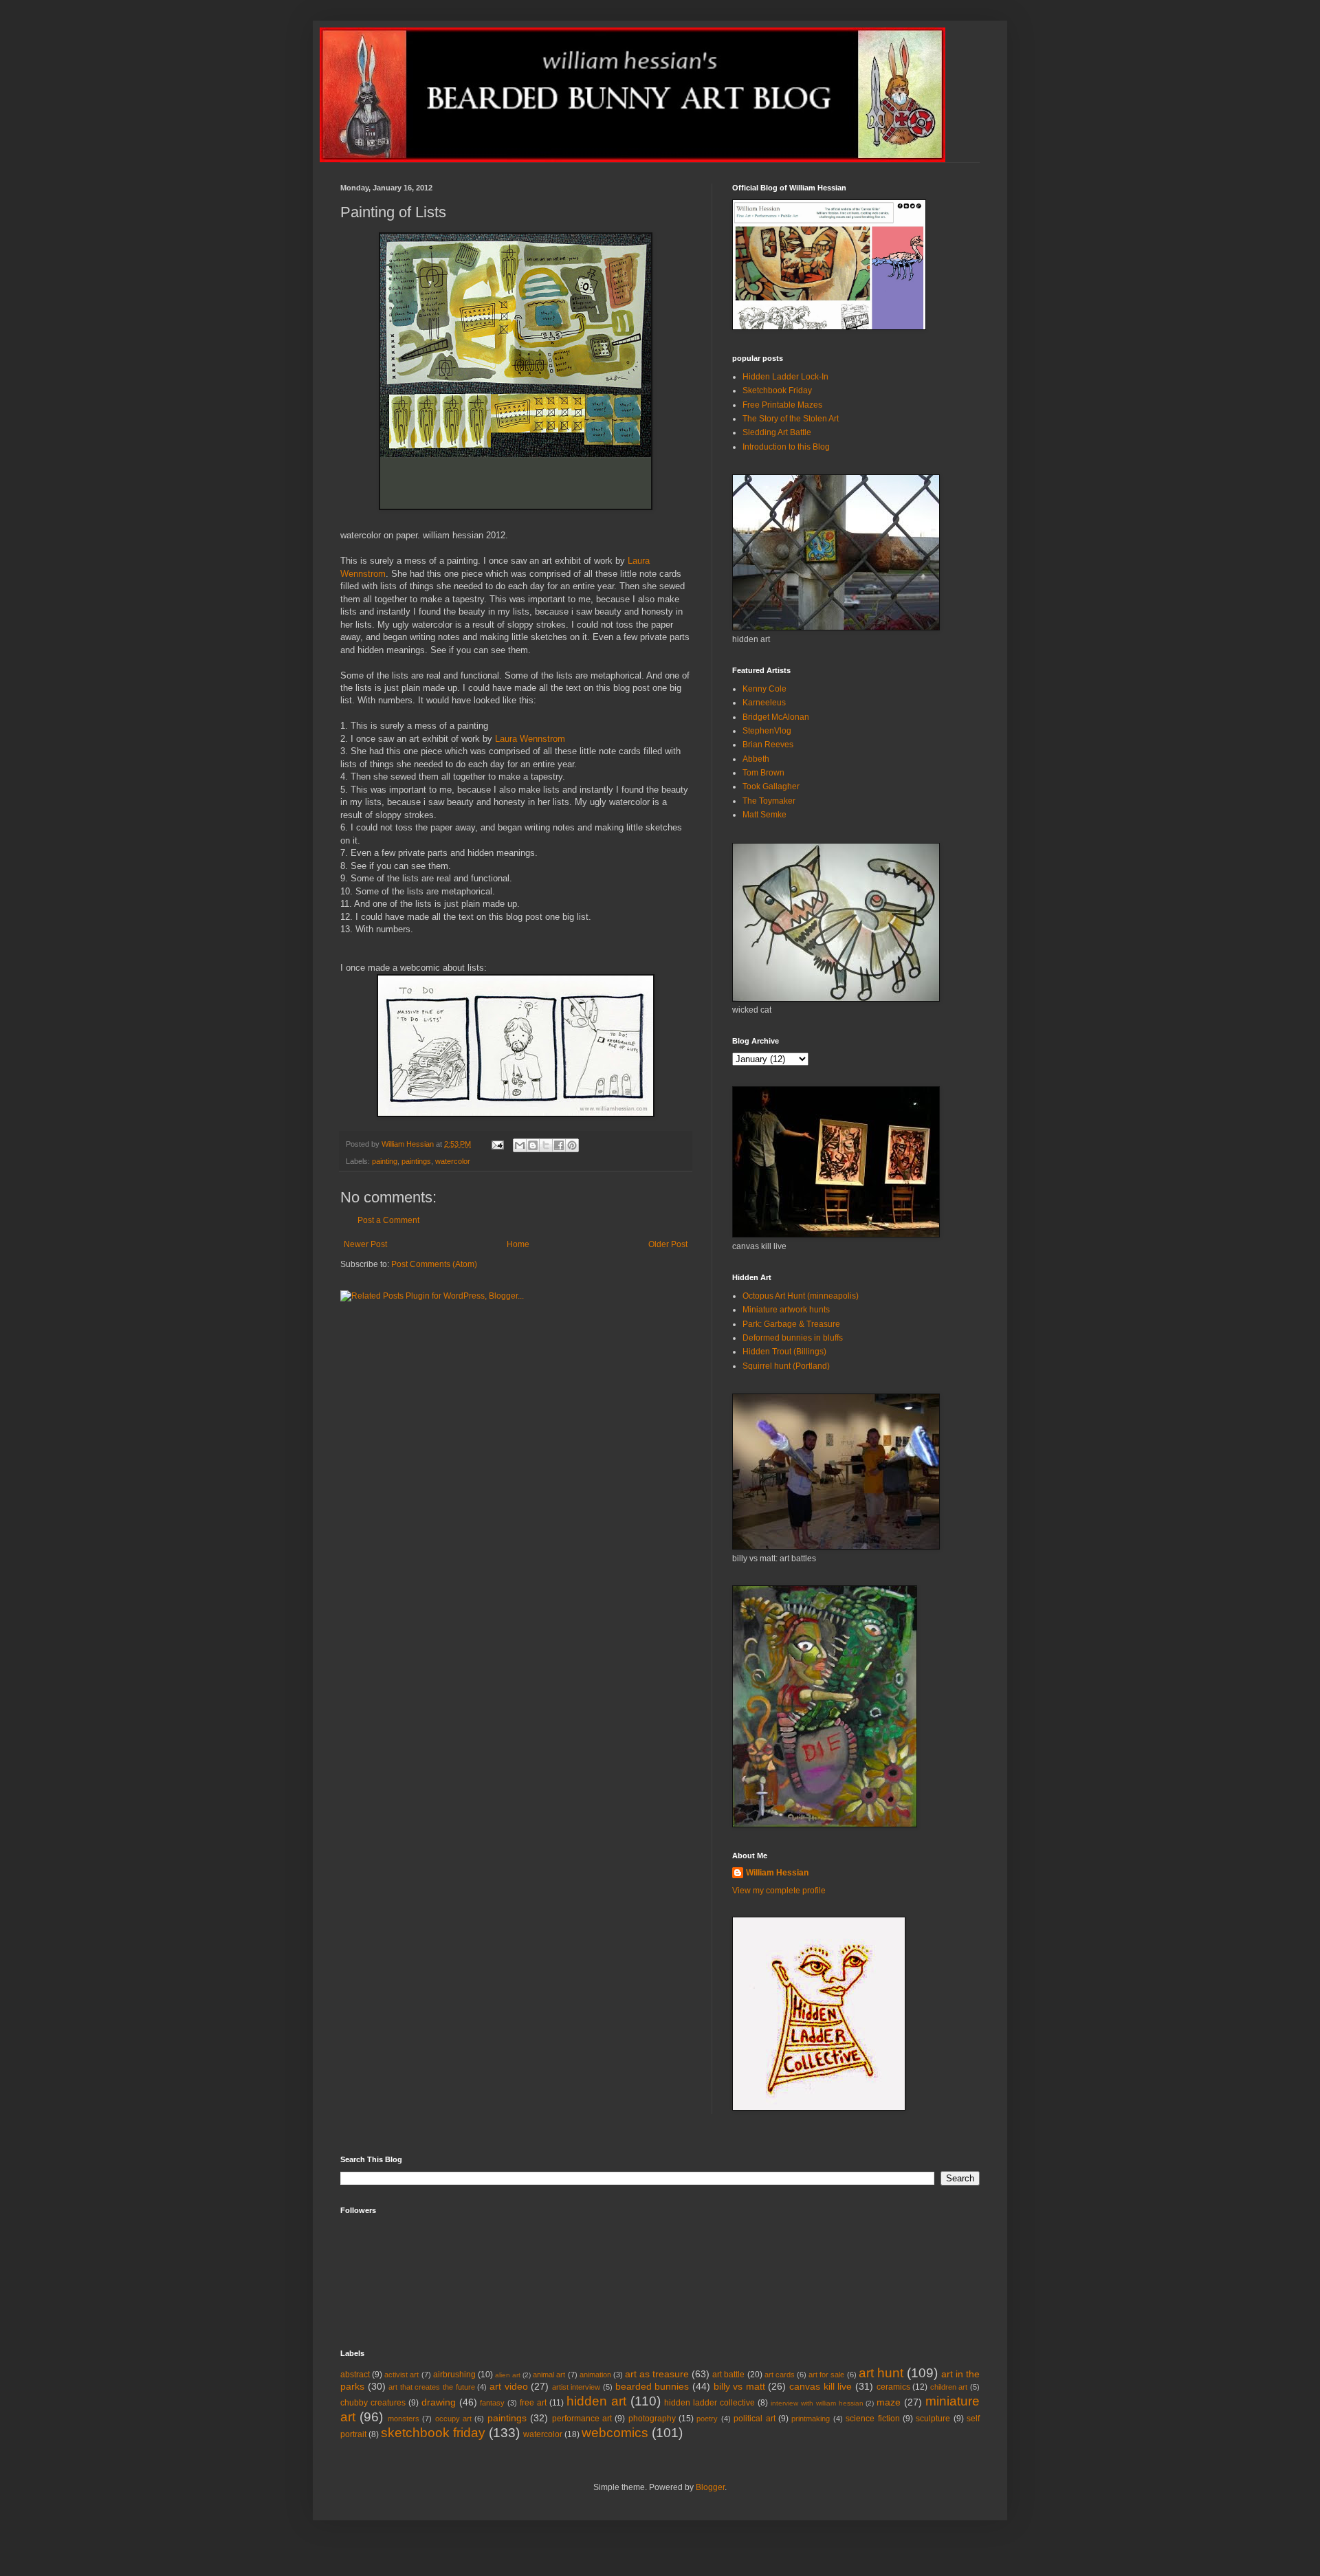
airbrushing (454, 2375)
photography (652, 2419)
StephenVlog (767, 731)
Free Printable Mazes (782, 405)
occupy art (453, 2419)
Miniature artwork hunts (786, 1310)
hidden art (596, 2401)
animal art (549, 2375)
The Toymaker (769, 801)
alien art (508, 2375)
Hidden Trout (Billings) (784, 1352)
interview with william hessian (817, 2403)
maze (889, 2402)
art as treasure (657, 2374)
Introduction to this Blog (786, 447)
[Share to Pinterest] (572, 1145)
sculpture (933, 2419)
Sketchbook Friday (777, 390)
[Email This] (520, 1145)
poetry (707, 2419)
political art (754, 2419)
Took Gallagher (771, 786)
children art (949, 2387)
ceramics (893, 2387)
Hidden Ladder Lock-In (785, 377)
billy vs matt (739, 2386)
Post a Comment (388, 1220)
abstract (355, 2375)
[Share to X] (546, 1145)
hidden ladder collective (709, 2403)
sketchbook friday (433, 2433)
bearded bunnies (652, 2386)
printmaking (811, 2419)
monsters (404, 2419)
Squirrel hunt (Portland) (786, 1366)
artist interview (576, 2387)
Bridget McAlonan (776, 717)
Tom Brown (763, 773)
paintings (416, 1161)
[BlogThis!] (533, 1145)
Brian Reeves (768, 745)
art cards (780, 2375)
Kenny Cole (764, 689)
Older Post (668, 1244)
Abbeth (756, 759)
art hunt (881, 2373)
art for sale (826, 2375)
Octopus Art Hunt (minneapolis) (801, 1296)
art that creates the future (431, 2387)
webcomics (615, 2433)
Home (518, 1244)
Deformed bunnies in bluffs (793, 1338)
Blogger (710, 2487)
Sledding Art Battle (777, 432)
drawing (439, 2402)
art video (509, 2386)
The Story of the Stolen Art (791, 419)
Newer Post (365, 1244)
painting (385, 1161)
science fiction (872, 2419)
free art (533, 2403)
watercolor (453, 1161)
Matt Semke (764, 815)
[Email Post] (497, 1144)
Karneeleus (764, 703)
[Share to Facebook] (559, 1145)
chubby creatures (373, 2403)
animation (595, 2375)
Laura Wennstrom (530, 739)
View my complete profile (779, 1891)
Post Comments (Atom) (434, 1264)
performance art (582, 2419)
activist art (401, 2375)
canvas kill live (821, 2386)
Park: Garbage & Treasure (791, 1324)
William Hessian (777, 1873)
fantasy (492, 2403)
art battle (728, 2375)
